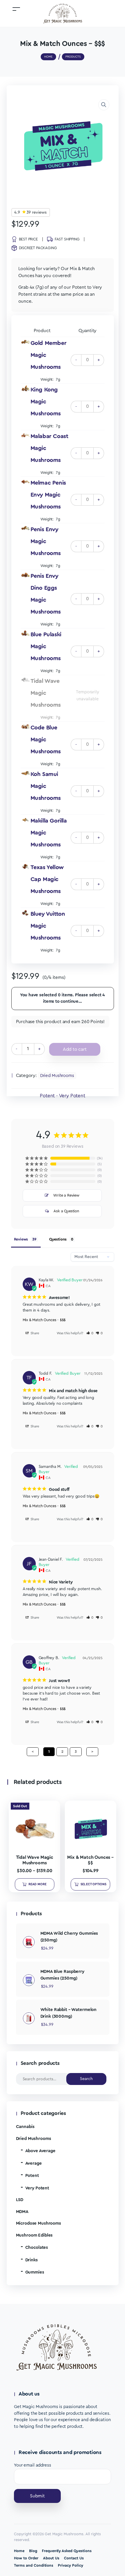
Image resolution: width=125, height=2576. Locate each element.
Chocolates (37, 2248)
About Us (51, 2558)
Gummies (35, 2272)
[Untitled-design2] (25, 820)
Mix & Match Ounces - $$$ (44, 1320)
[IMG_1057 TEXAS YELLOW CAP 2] (25, 866)
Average (34, 2163)
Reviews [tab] (21, 1239)
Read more (38, 1884)
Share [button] (34, 1333)
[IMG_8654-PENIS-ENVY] (25, 528)
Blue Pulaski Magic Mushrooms (46, 646)
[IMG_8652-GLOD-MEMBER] (25, 342)
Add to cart (75, 1049)
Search (86, 2079)
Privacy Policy (70, 2565)
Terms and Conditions (34, 2565)
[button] (104, 105)
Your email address (33, 2465)
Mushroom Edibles (34, 2235)
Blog (33, 2551)
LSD (20, 2200)
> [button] (92, 1752)
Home (19, 2551)
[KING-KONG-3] (25, 388)
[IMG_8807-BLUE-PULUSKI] (25, 633)
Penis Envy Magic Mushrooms (46, 541)
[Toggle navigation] (16, 9)
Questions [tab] (58, 1239)
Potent (32, 2176)
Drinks (32, 2260)
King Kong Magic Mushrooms (46, 402)
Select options (93, 1884)
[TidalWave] (25, 680)
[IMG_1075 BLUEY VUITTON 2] (25, 913)
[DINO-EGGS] (25, 575)
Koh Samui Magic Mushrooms (46, 786)
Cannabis (25, 2127)
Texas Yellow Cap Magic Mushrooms (47, 879)
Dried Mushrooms (57, 1076)
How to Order (26, 2558)
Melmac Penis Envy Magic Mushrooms (48, 495)
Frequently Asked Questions (67, 2551)
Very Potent (37, 2188)
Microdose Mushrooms (39, 2223)
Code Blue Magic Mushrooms (46, 740)
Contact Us (74, 2558)
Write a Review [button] (66, 1195)
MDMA (22, 2212)
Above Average (40, 2151)
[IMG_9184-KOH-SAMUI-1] (25, 773)
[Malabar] (25, 435)
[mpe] (25, 482)
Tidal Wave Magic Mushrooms (46, 693)
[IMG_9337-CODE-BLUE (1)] (25, 726)
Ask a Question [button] (66, 1211)
